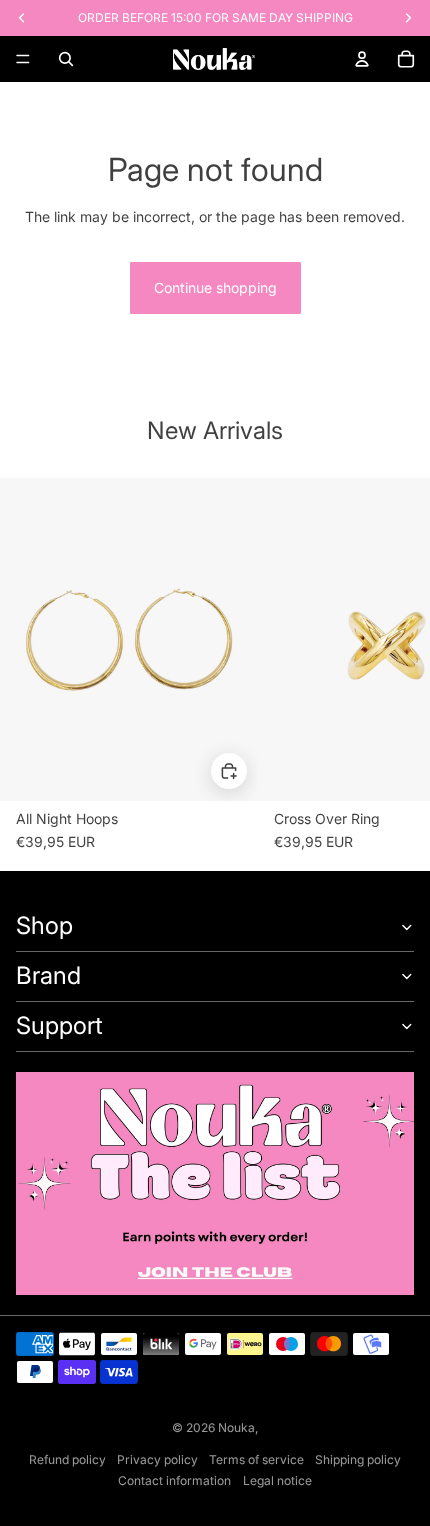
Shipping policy (358, 1459)
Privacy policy (157, 1459)
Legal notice (277, 1480)
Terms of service (256, 1459)
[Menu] (23, 59)
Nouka (236, 1427)
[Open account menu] (362, 59)
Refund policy (67, 1459)
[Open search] (66, 59)
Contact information (174, 1480)
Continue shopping (215, 287)
